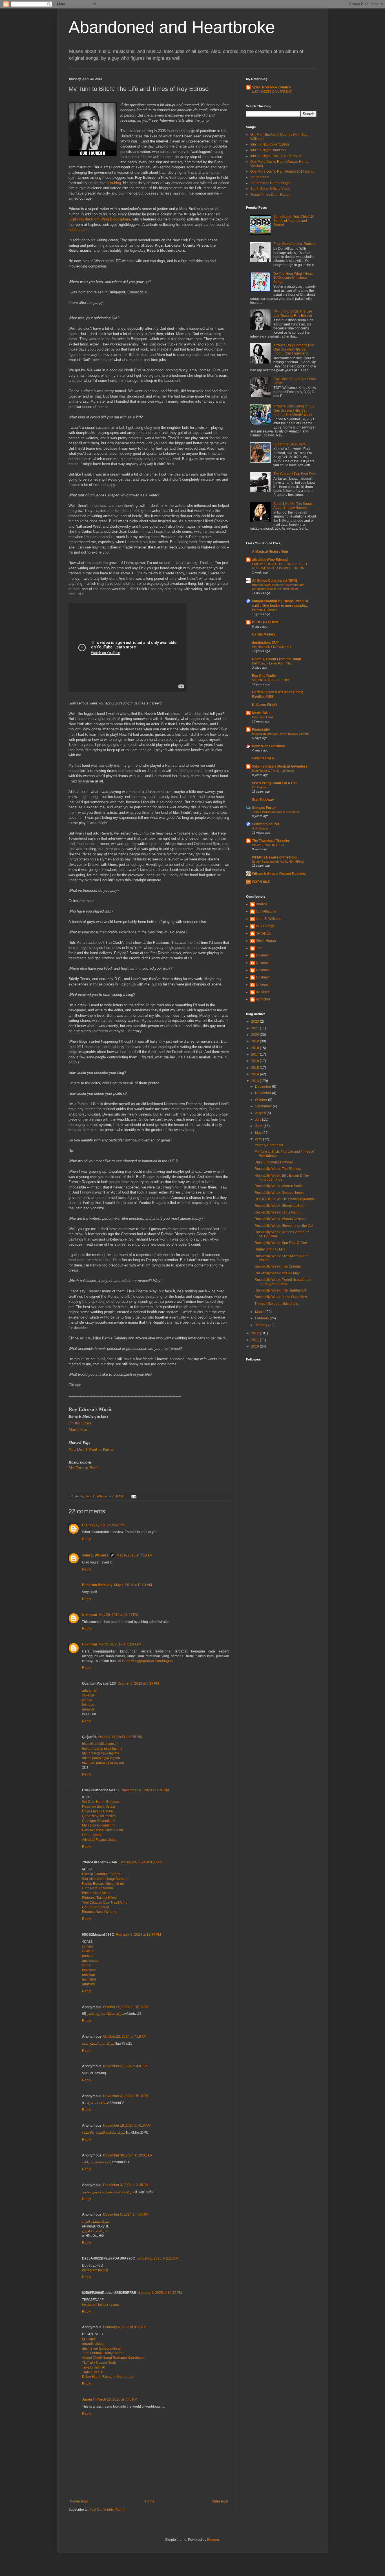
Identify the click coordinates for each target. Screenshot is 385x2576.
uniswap (88, 1975)
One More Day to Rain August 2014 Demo (282, 171)
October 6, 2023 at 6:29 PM (138, 1683)
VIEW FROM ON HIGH (268, 845)
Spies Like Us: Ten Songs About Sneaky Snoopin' (293, 506)
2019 (255, 1041)
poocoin (88, 1956)
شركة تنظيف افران (96, 2222)
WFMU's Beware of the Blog (274, 857)
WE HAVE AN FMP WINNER (271, 647)
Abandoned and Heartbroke (172, 27)
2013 (255, 1081)
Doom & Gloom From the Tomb (276, 659)
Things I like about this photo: (277, 1304)
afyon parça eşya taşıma (101, 1753)
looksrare (89, 1970)
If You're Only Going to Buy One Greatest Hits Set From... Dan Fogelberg (294, 349)
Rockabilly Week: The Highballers (280, 1290)
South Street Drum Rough (270, 183)
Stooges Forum (264, 808)
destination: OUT (265, 643)
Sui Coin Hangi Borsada (101, 1802)
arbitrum (88, 1984)
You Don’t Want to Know (91, 1449)
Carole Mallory (264, 634)
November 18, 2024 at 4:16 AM (127, 2126)
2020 (255, 1035)
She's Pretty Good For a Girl (274, 783)
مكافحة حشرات (96, 2103)
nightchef (263, 999)
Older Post (220, 2501)
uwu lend (89, 1979)
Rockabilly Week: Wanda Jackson (280, 1219)
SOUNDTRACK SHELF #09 (271, 680)
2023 (255, 1022)
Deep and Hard (262, 717)
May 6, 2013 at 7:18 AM (135, 1555)
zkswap (88, 1951)
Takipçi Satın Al (94, 2367)
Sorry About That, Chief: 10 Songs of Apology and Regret (294, 221)
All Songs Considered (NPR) (275, 581)
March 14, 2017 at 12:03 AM (120, 1644)
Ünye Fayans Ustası (97, 1811)
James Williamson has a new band (276, 812)
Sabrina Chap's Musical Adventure (280, 766)
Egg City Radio (264, 676)
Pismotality (261, 730)
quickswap (90, 1961)
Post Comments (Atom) (107, 2510)
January (262, 1325)
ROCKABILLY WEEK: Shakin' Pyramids (285, 1199)
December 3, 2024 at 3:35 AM (126, 2185)
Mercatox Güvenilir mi (99, 1825)
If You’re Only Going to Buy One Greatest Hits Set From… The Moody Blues (294, 410)
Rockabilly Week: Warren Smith (279, 1186)
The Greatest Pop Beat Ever (295, 474)
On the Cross (80, 1423)
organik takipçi (93, 2344)
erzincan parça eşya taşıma (103, 1763)
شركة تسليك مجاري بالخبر (106, 2014)
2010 (255, 1346)
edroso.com (78, 230)
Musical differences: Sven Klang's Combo (280, 734)
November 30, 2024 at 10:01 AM (128, 2155)
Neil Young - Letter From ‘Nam (273, 663)
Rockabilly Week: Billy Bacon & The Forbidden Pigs (282, 1177)
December (264, 1087)
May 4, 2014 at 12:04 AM (133, 1585)
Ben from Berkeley (97, 1585)
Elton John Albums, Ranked (295, 244)
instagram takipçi (95, 2270)
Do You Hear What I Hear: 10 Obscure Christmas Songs (293, 278)
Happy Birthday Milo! (270, 1249)
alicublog (114, 183)
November (264, 1093)
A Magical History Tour (270, 552)
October (262, 1100)
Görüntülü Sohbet (96, 1907)
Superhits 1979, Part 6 (290, 444)
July (259, 1119)
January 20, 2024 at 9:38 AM (140, 1862)
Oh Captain (260, 787)
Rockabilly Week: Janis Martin (277, 1212)
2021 (255, 1028)
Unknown (89, 1615)
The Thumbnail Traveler (271, 841)
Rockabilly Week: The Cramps (278, 1266)
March (260, 1312)
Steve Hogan (266, 941)
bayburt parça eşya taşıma (102, 1748)
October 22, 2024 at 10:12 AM (126, 2007)
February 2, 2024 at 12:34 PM (138, 1935)
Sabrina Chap (263, 758)
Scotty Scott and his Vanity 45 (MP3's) (278, 862)
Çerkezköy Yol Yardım (99, 1816)
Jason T (88, 2399)
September (264, 1106)
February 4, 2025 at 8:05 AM (125, 2327)
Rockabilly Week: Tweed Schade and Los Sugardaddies (283, 1282)
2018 (255, 1048)
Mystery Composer (269, 1145)
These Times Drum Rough (270, 195)
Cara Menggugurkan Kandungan (147, 1661)
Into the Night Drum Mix (268, 150)
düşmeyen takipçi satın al (101, 2348)
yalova (87, 1700)
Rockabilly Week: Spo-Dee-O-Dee (281, 1243)
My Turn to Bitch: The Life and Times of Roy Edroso (293, 313)
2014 (255, 1074)
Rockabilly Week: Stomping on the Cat (284, 1226)
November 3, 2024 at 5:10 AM (126, 2096)
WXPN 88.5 (261, 882)
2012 (255, 1333)
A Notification (261, 828)
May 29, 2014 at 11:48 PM (118, 1615)
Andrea (262, 904)
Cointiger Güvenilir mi (99, 1821)
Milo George (265, 926)
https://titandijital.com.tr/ (100, 1744)
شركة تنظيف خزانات (97, 2162)
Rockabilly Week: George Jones (279, 1193)
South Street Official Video (270, 189)
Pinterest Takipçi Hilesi (99, 1898)
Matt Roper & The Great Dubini (273, 771)
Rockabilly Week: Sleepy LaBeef (279, 1206)
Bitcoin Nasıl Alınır (96, 1893)
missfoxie (263, 992)
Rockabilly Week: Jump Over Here (281, 1297)
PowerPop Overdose (268, 746)
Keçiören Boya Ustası (99, 1806)
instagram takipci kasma (100, 2305)
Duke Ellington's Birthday (274, 1162)
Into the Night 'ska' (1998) (270, 144)
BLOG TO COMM (265, 622)
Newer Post (79, 2501)
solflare (88, 1946)
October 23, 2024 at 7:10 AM (125, 2037)
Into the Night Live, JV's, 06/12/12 (276, 156)
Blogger (213, 2540)
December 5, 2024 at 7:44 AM (126, 2214)
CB (85, 1525)
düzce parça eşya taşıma (101, 1758)
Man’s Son (78, 1429)
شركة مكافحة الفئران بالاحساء (104, 2133)
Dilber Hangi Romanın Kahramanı (108, 2377)
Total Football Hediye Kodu (103, 2353)
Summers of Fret (265, 824)
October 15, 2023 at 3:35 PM (120, 1737)
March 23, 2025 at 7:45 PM (117, 2399)
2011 (255, 1340)
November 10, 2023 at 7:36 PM (145, 1790)
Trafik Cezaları (93, 2372)
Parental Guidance (265, 610)
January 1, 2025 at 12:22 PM (160, 2293)
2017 (255, 1054)
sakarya (88, 1695)
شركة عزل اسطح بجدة (98, 2044)
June (259, 1126)
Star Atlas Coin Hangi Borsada (105, 1879)
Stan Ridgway (263, 800)
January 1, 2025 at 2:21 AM (158, 2258)
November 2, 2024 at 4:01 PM (126, 2066)
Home (150, 2501)
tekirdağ (88, 1705)
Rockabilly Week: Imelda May (277, 1273)
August (261, 1113)
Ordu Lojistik (92, 1835)
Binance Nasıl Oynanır (99, 1912)
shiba (86, 1965)
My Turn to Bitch (84, 1468)
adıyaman (90, 1690)
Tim (259, 948)
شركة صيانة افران (95, 2231)
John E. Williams (95, 1555)
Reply (87, 1539)
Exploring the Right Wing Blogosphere (99, 219)
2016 (255, 1061)
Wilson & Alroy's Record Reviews (279, 874)
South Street (260, 177)
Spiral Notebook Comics (271, 87)
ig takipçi (89, 2339)
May (259, 1133)
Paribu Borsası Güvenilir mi (103, 1884)
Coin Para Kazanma (98, 1888)
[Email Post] (134, 1496)
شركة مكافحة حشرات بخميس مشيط (108, 2192)
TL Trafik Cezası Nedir (99, 2363)
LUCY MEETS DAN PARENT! (272, 92)
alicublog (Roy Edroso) (270, 560)
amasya (88, 1709)
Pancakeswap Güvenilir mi (102, 1830)
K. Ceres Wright (265, 705)
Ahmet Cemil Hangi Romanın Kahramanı (113, 2358)
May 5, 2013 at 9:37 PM (107, 1525)
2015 (255, 1068)
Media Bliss (261, 713)
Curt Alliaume (266, 911)
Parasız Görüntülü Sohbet (102, 1874)
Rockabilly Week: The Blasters (278, 1169)
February (262, 1318)
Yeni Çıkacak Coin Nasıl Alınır (105, 1903)
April (259, 1139)
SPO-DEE (264, 933)
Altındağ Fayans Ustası (100, 1840)
